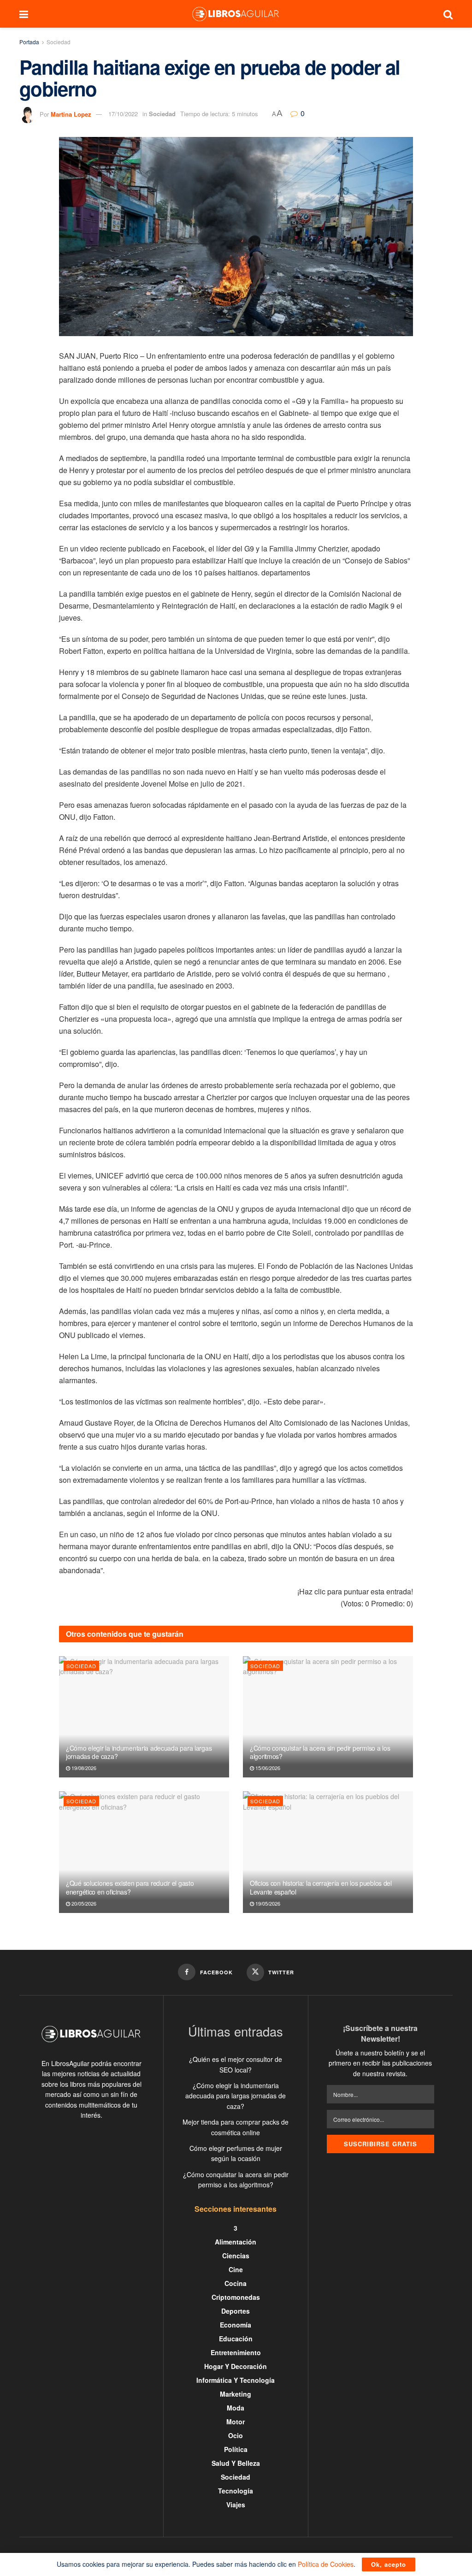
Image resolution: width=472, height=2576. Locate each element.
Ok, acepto (389, 2564)
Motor (236, 2422)
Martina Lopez (71, 114)
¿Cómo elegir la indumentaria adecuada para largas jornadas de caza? (139, 1752)
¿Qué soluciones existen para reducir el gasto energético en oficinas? (130, 1887)
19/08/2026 (83, 1768)
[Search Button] (448, 14)
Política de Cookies (326, 2564)
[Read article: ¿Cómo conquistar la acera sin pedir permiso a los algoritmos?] (328, 1717)
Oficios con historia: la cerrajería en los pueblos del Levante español (321, 1887)
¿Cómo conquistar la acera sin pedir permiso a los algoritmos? (320, 1752)
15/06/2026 (267, 1768)
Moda (236, 2408)
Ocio (236, 2435)
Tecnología (236, 2491)
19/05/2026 (267, 1903)
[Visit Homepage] (236, 14)
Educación (236, 2339)
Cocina (236, 2283)
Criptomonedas (236, 2297)
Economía (236, 2325)
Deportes (236, 2311)
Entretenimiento (236, 2352)
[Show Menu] (24, 14)
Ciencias (236, 2256)
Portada (29, 42)
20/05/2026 (83, 1903)
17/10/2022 (123, 114)
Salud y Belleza (236, 2463)
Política (236, 2449)
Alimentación (236, 2242)
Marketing (236, 2394)
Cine (236, 2269)
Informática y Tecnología (236, 2380)
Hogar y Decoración (236, 2366)
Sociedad (59, 42)
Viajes (236, 2505)
